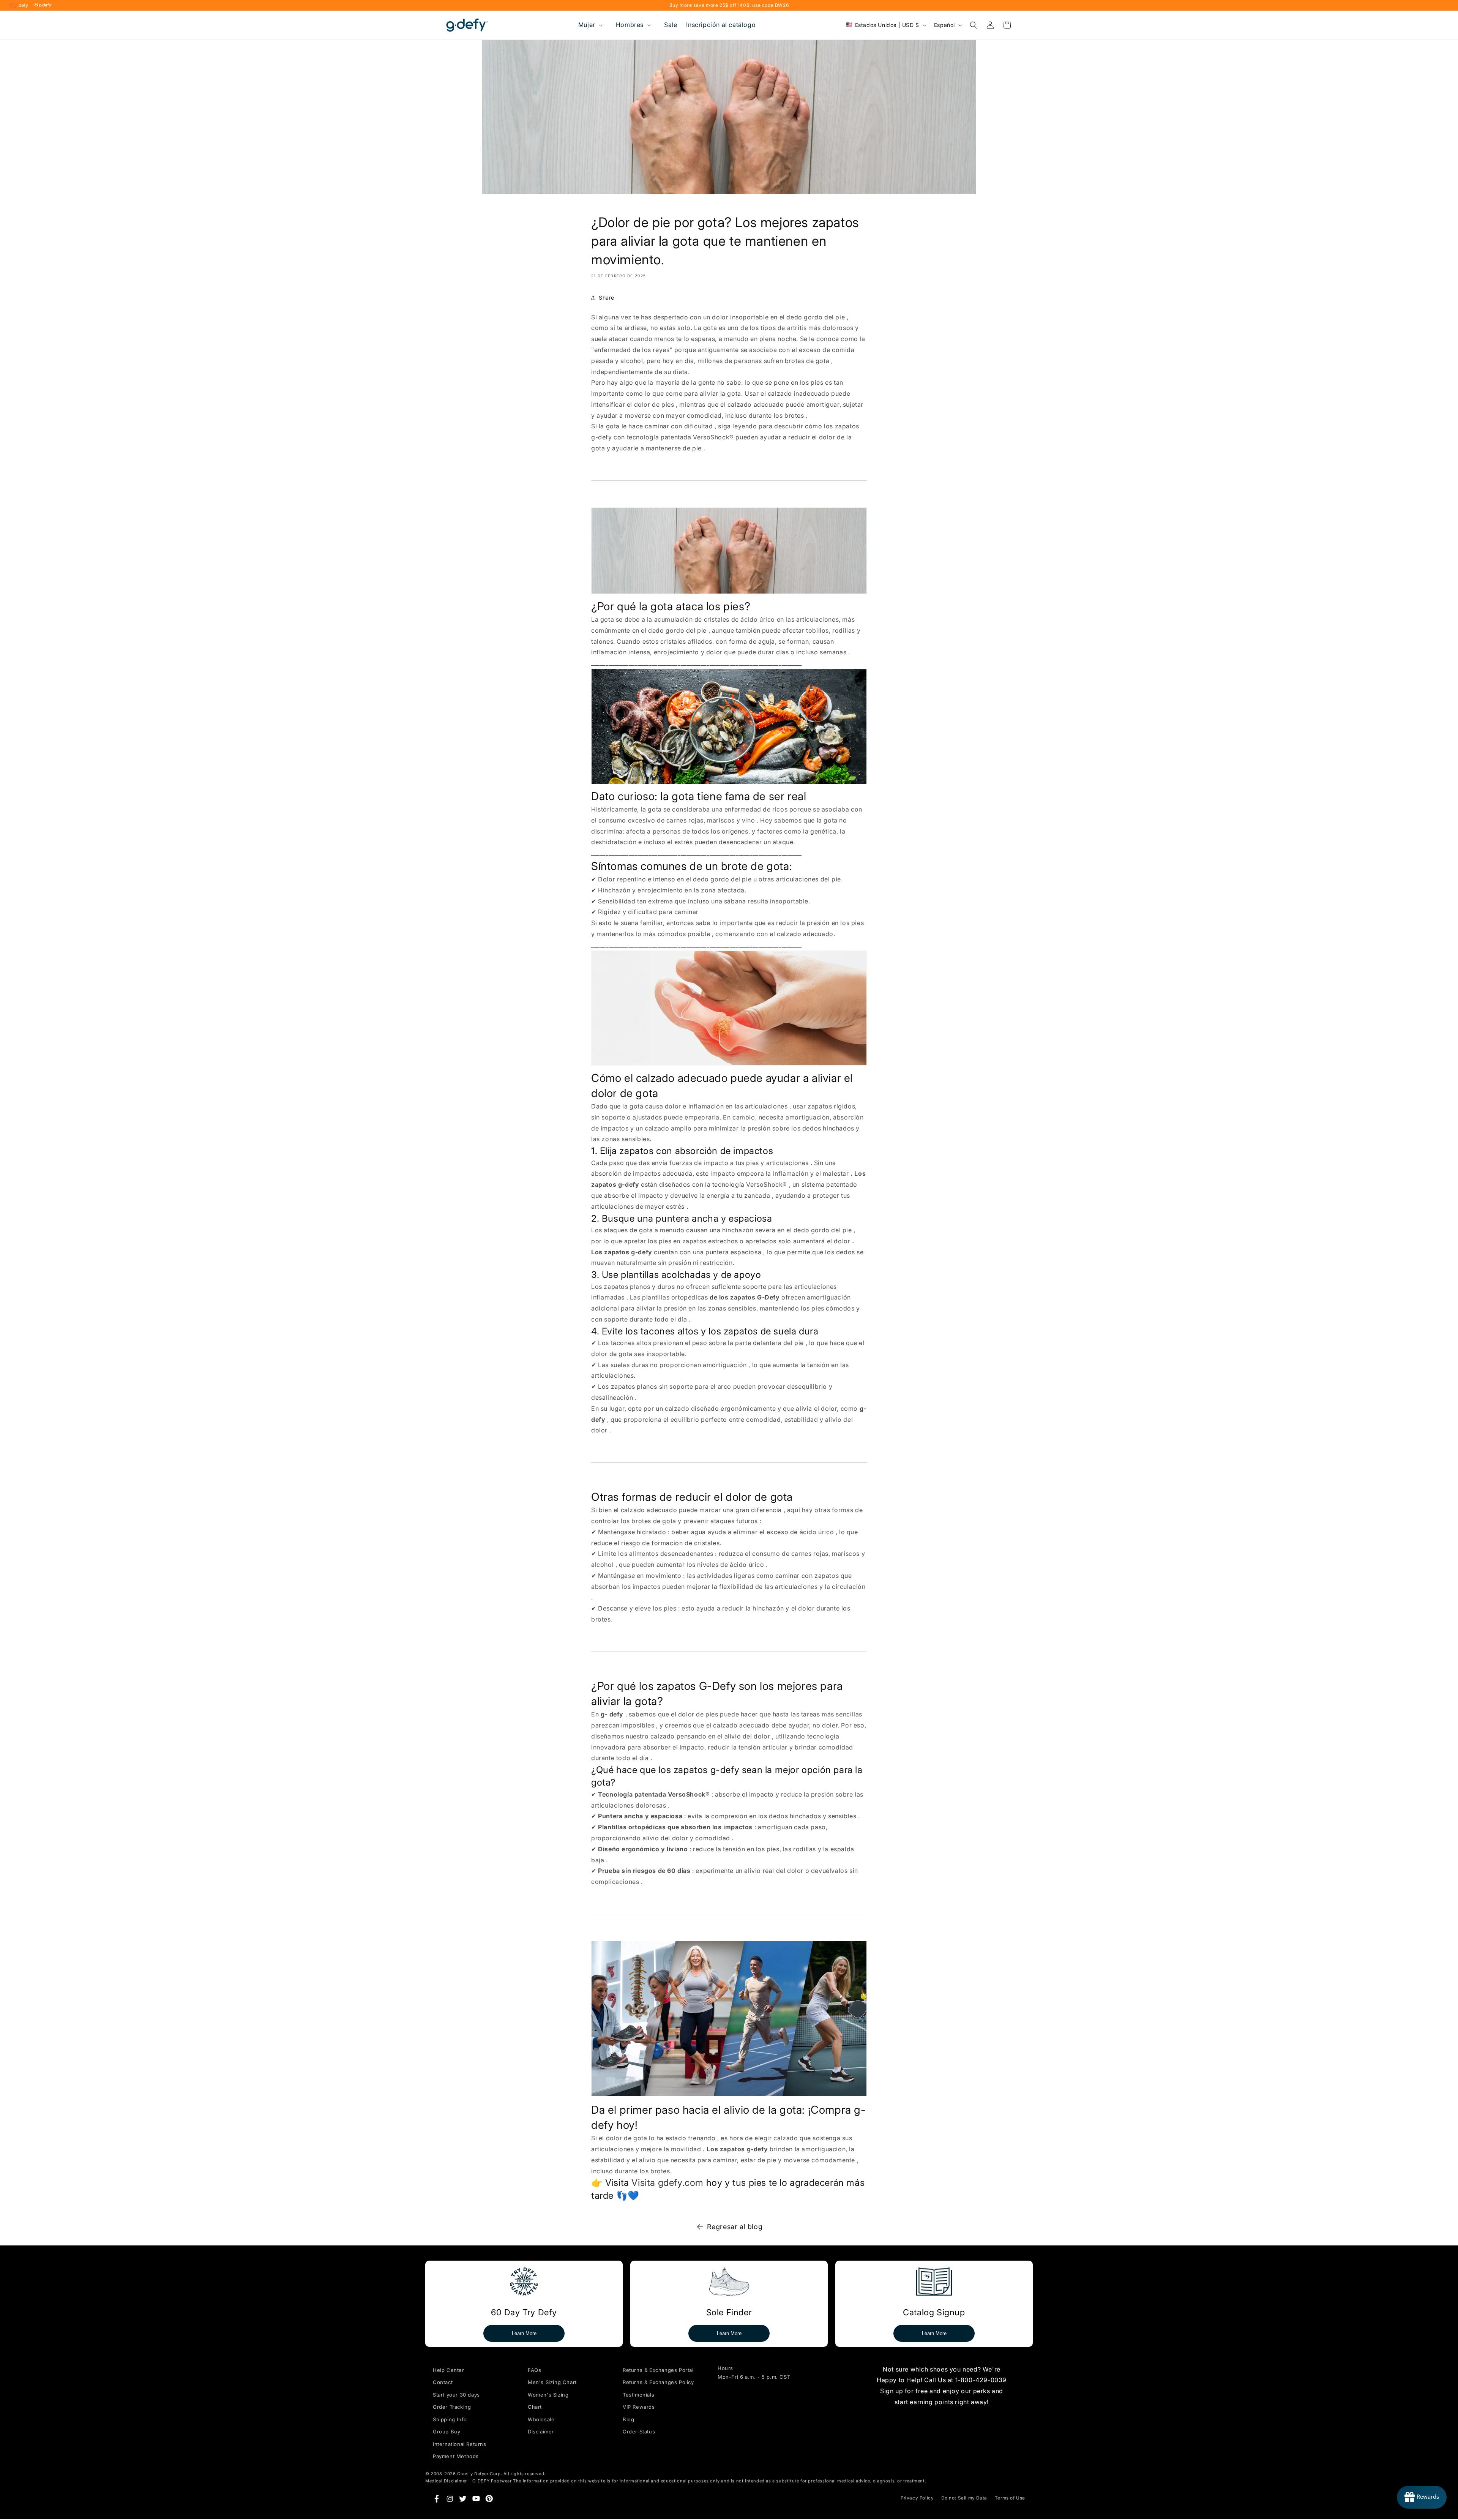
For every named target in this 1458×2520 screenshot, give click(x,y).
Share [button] (607, 298)
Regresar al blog (735, 2227)
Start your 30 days (456, 2395)
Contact (443, 2382)
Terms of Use (1010, 2498)
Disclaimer (541, 2432)
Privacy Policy (917, 2498)
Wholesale (541, 2419)
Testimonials (638, 2395)
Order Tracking (452, 2407)
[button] (590, 25)
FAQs (534, 2370)
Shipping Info (450, 2419)
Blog (628, 2419)
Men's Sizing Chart (552, 2382)
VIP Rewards (639, 2407)
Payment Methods (456, 2456)
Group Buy (447, 2432)
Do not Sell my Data (964, 2498)
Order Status (639, 2432)
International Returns (460, 2444)
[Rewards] (1422, 2497)
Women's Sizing (548, 2395)
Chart (535, 2407)
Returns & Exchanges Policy (658, 2382)
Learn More (524, 2333)
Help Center (449, 2370)
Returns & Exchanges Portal (658, 2370)
